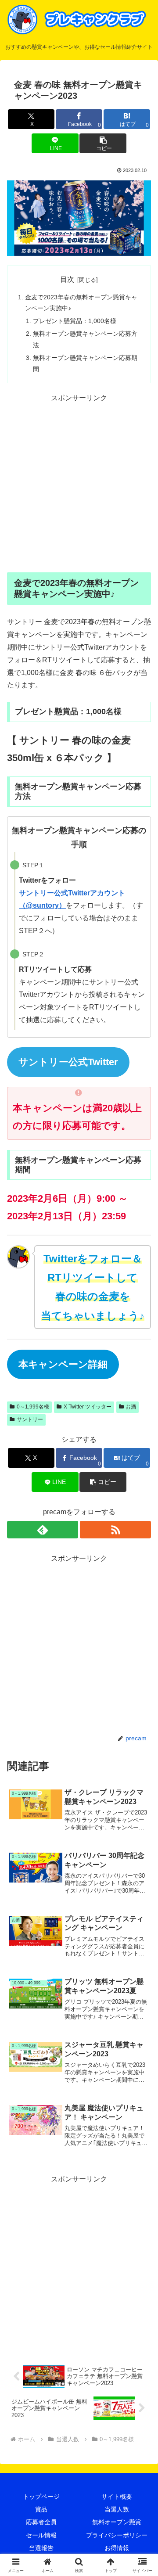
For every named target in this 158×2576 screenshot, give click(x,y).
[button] (103, 143)
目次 (67, 279)
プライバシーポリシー (117, 2535)
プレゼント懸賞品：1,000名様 (75, 321)
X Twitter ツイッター (88, 1407)
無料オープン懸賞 (117, 2522)
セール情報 (41, 2535)
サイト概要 (117, 2497)
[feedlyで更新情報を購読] (43, 1530)
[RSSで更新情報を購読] (115, 1530)
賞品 (41, 2509)
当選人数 (117, 2509)
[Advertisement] (79, 484)
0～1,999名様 (33, 1407)
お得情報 (117, 2548)
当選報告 (41, 2548)
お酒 (131, 1407)
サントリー (30, 1419)
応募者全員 (41, 2522)
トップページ (41, 2497)
